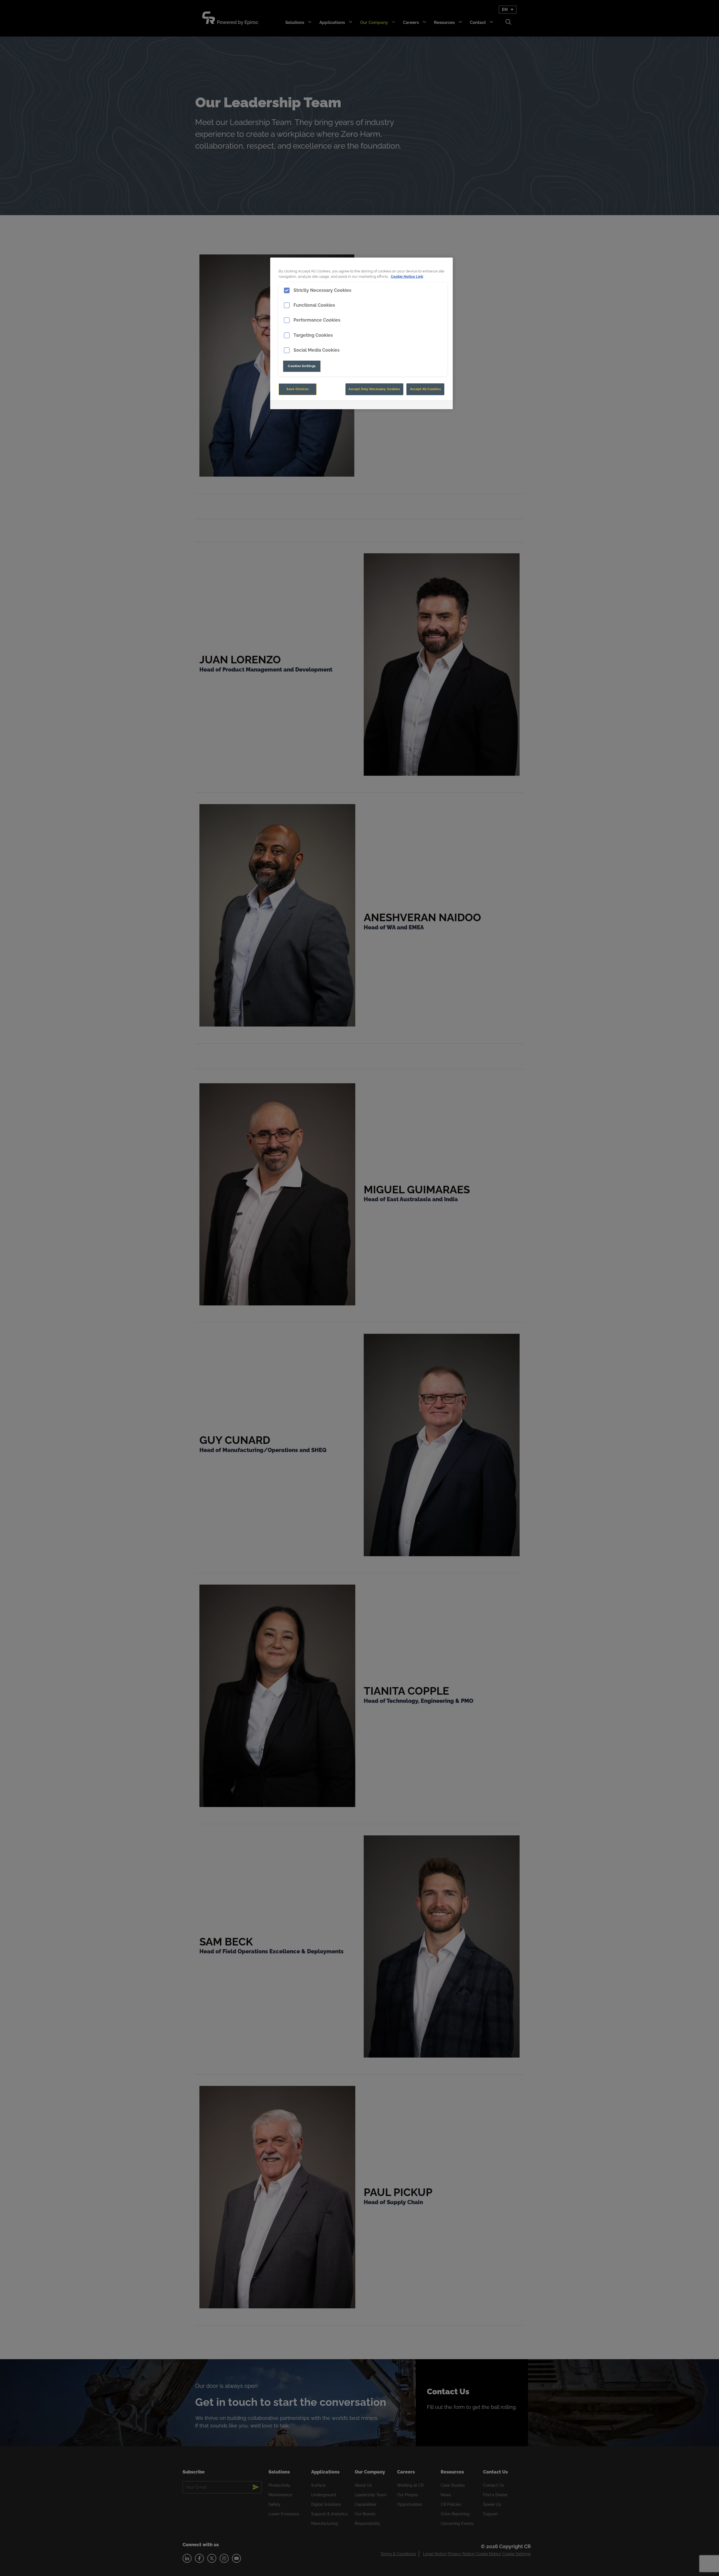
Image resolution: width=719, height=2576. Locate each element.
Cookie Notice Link (407, 277)
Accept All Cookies (425, 389)
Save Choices (298, 389)
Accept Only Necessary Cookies (374, 389)
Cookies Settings (302, 366)
